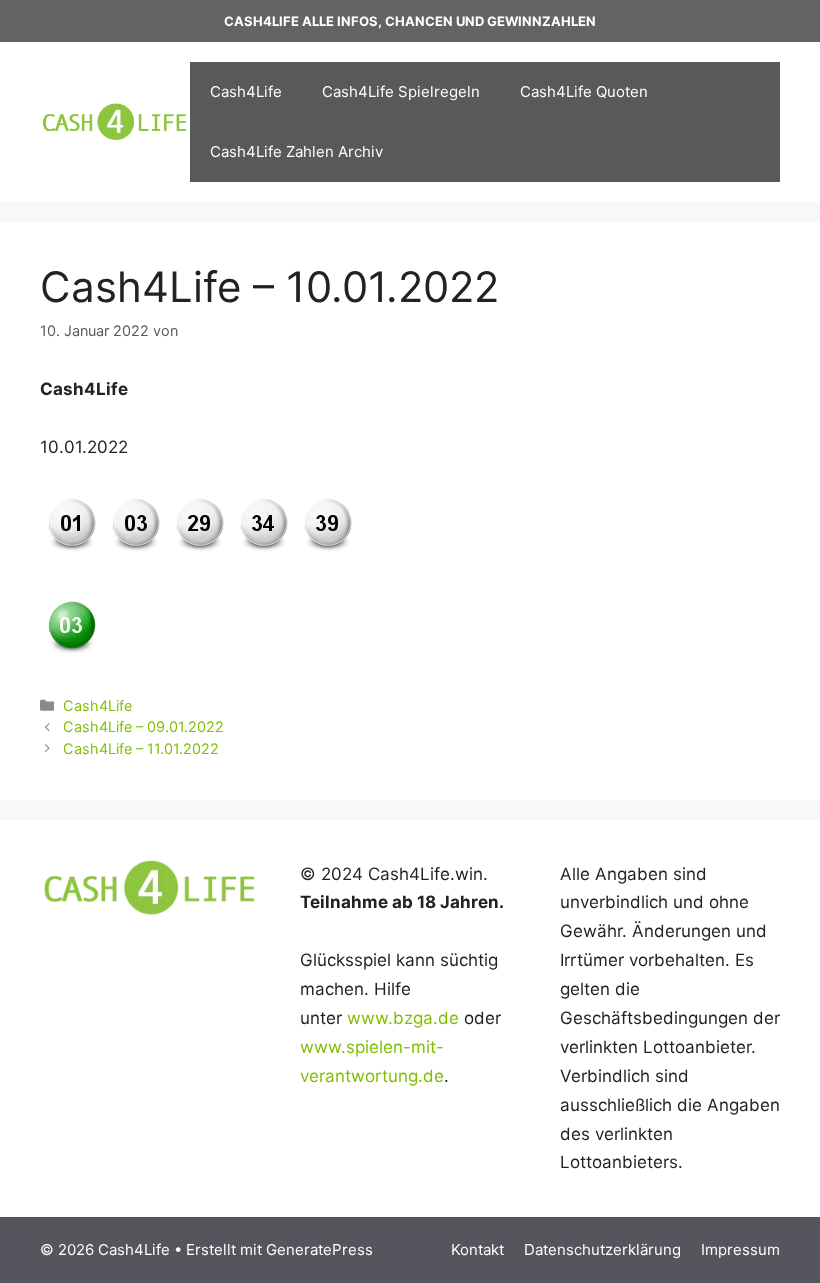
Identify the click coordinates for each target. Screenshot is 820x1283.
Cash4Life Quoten (584, 91)
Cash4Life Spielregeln (401, 91)
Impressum (740, 1249)
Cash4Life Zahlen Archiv (296, 151)
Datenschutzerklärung (602, 1249)
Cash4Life (246, 91)
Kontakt (477, 1249)
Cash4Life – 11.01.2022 (141, 748)
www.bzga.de (403, 1018)
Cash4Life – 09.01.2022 (143, 726)
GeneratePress (319, 1249)
